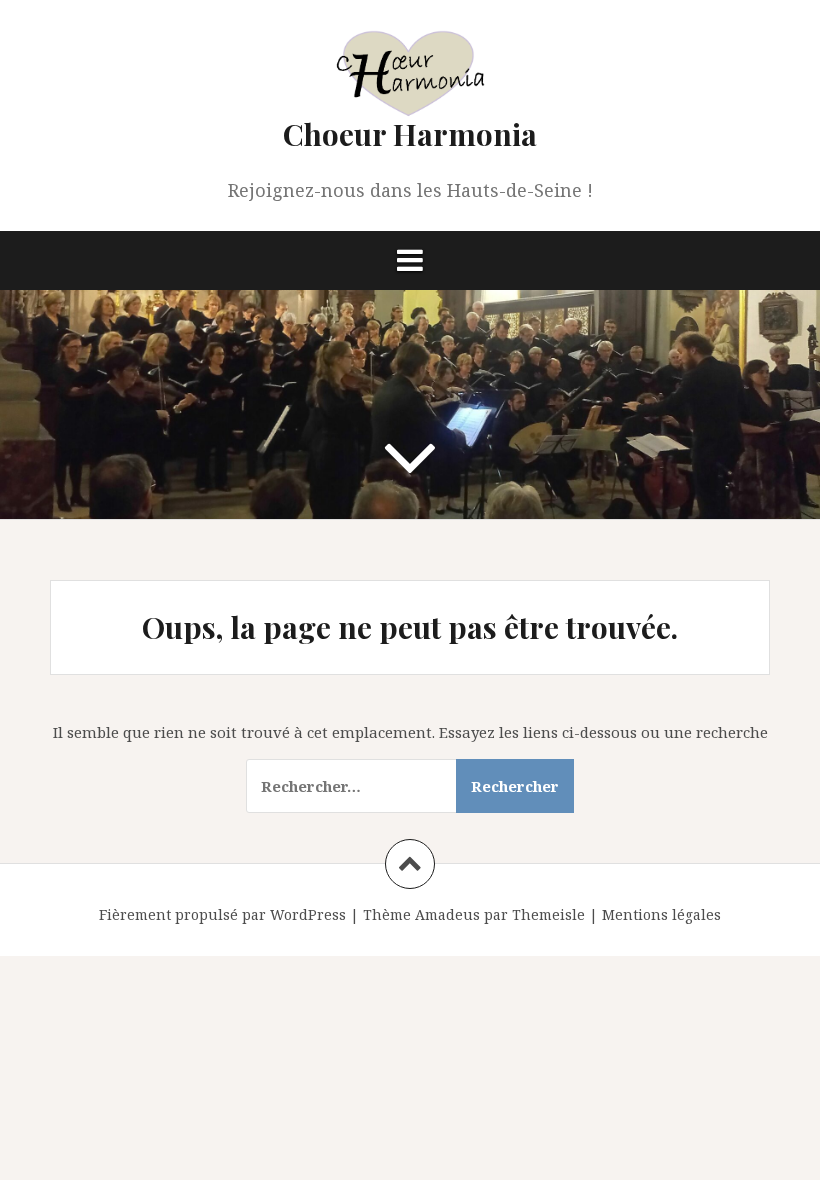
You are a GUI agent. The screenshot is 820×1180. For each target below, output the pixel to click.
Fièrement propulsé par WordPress (222, 914)
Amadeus (447, 914)
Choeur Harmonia (410, 134)
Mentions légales (661, 914)
